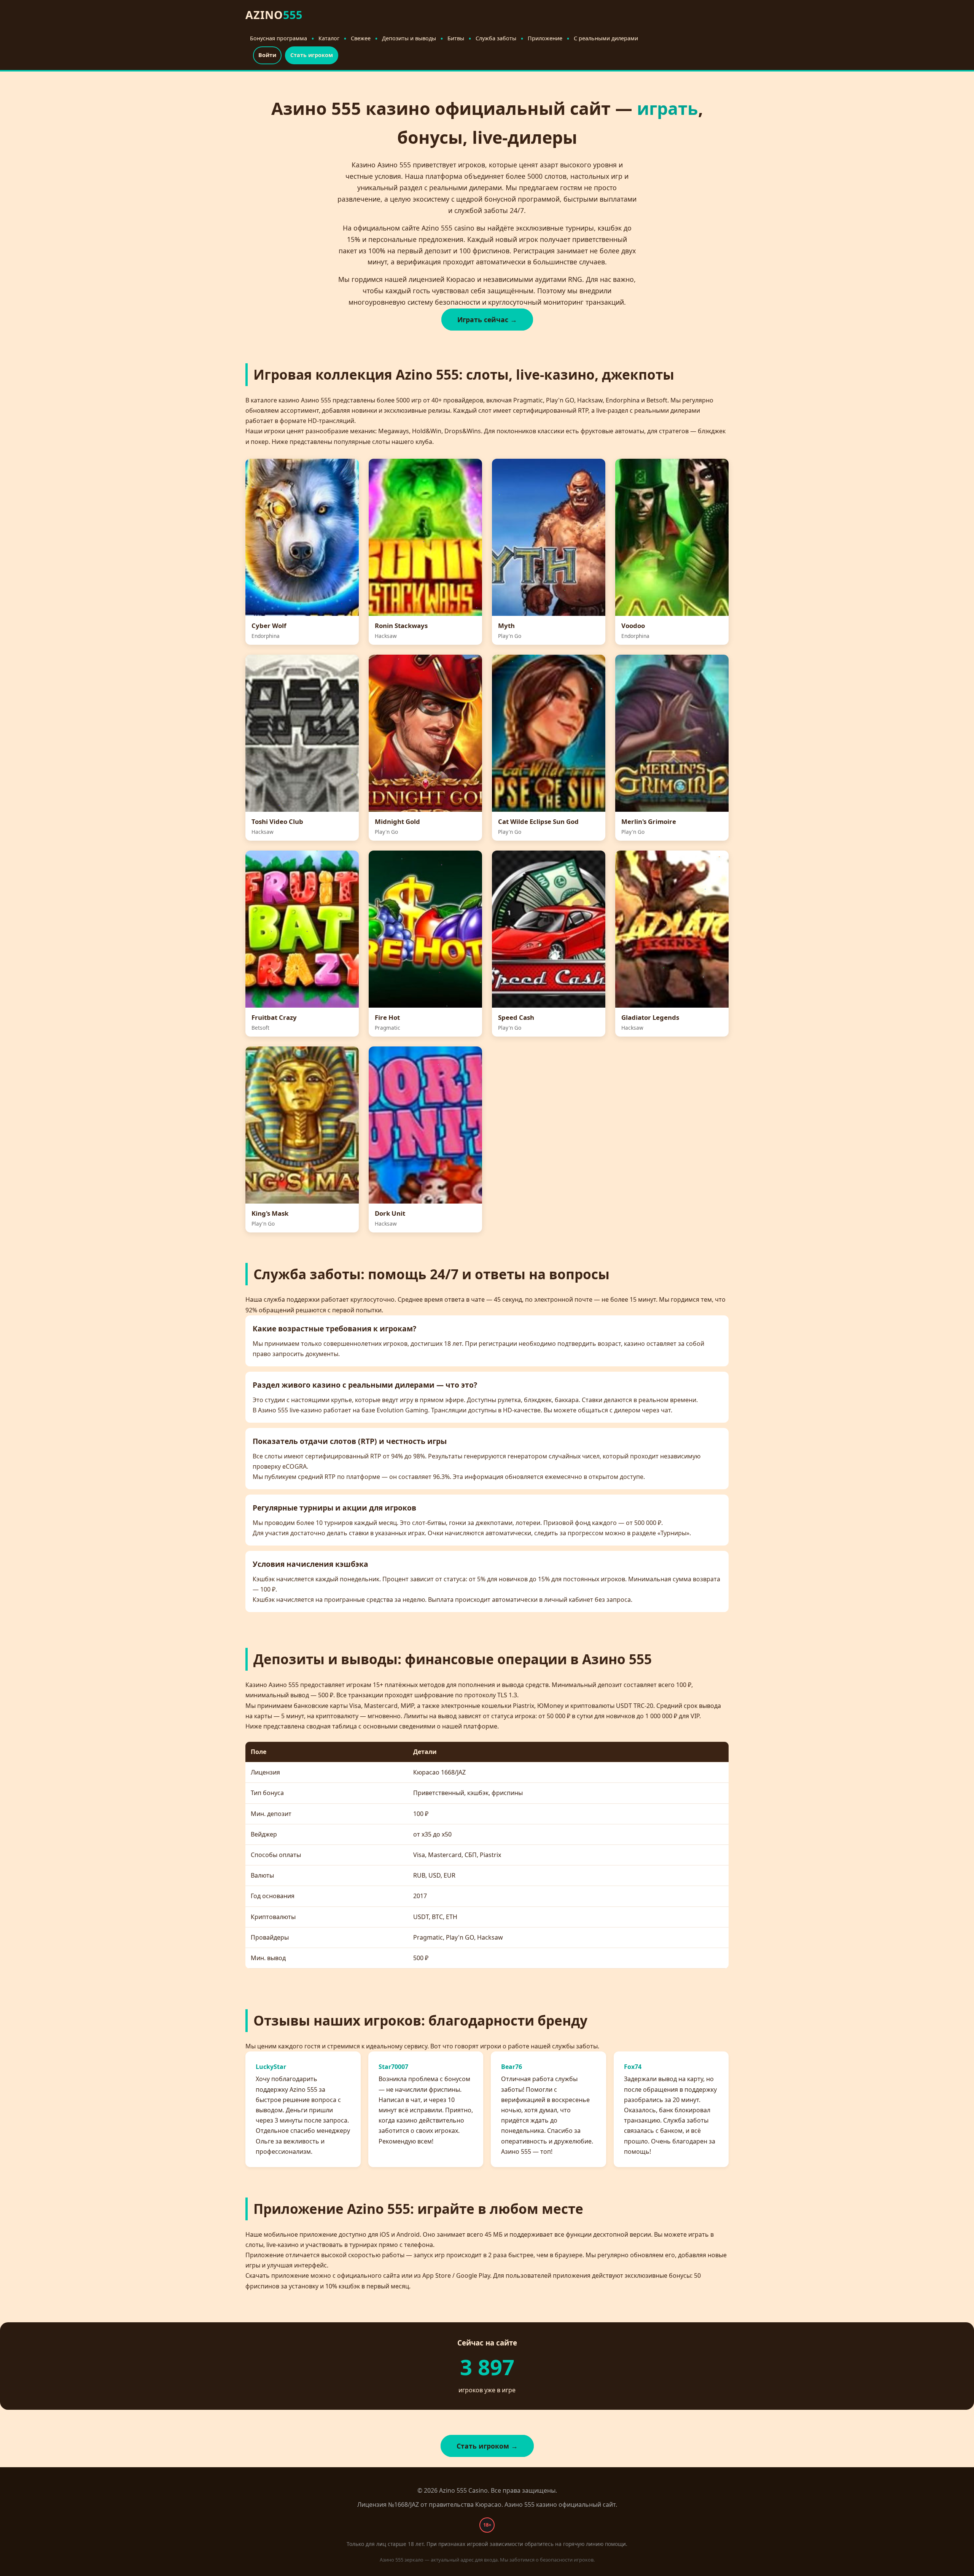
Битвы (456, 38)
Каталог (329, 38)
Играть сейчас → (487, 320)
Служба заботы (496, 38)
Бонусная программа (279, 38)
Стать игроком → (487, 2446)
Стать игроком (312, 55)
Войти (267, 55)
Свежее (361, 38)
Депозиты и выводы (409, 38)
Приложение (545, 38)
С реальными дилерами (606, 38)
